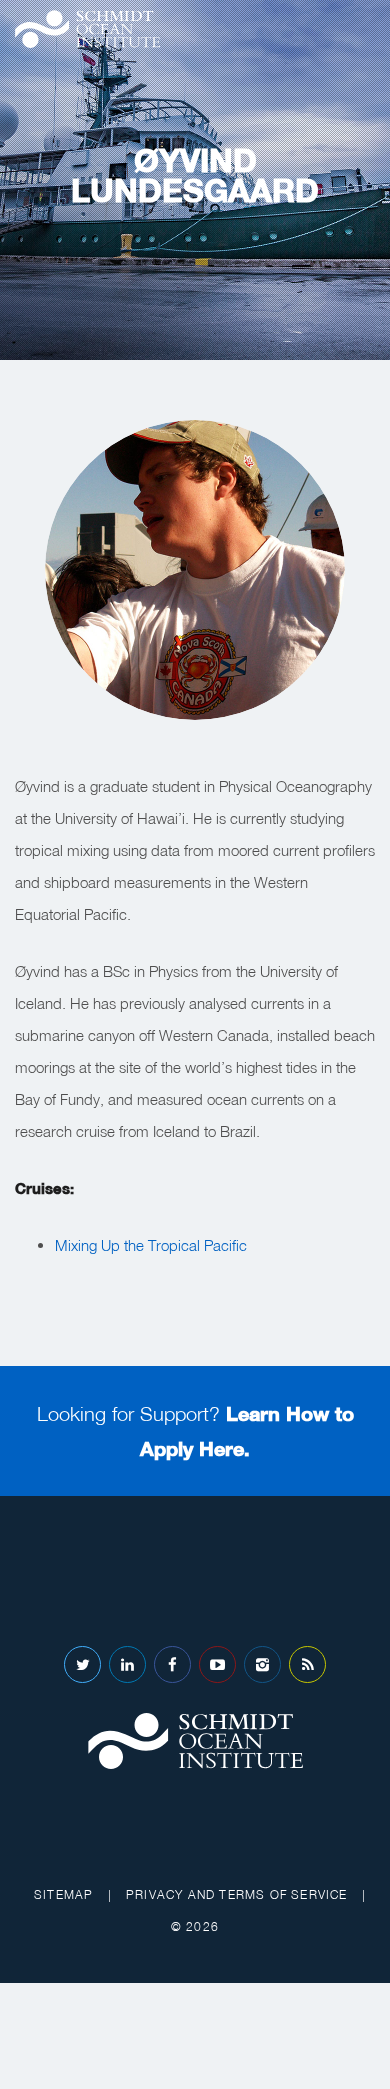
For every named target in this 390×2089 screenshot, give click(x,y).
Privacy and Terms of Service (237, 1894)
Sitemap (63, 1894)
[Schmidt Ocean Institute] (87, 29)
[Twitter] (82, 1664)
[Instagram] (262, 1664)
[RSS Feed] (307, 1664)
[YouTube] (217, 1664)
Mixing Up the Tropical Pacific (151, 1245)
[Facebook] (172, 1664)
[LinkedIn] (127, 1664)
